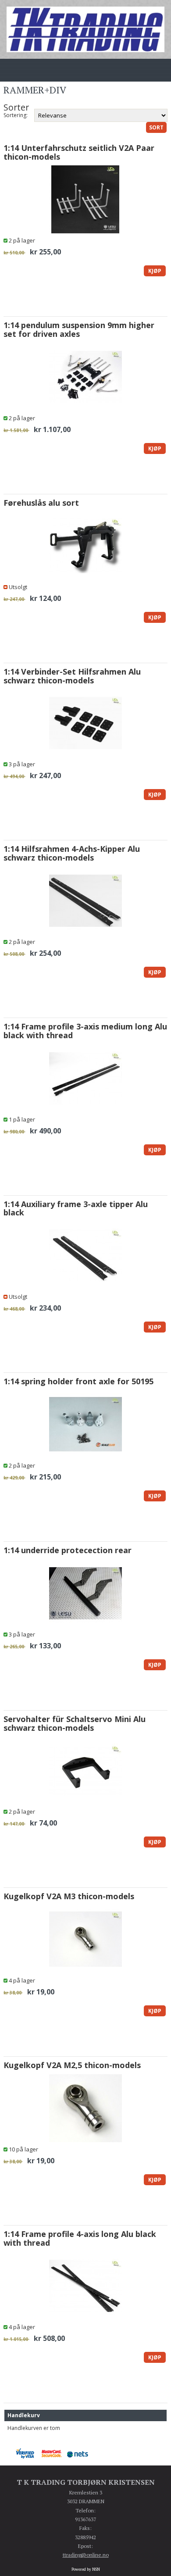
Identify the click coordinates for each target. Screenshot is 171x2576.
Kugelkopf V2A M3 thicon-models (69, 1896)
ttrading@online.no (86, 2555)
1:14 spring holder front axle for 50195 (78, 1381)
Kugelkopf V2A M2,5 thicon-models (72, 2065)
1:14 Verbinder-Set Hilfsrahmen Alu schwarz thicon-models (72, 676)
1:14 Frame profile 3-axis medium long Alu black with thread (85, 1031)
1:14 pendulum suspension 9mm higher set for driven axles (79, 329)
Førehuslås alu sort (41, 503)
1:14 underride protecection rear (68, 1550)
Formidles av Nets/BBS (80, 2454)
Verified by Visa (28, 2454)
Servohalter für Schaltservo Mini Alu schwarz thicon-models (75, 1723)
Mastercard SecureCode (54, 2454)
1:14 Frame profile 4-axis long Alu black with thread (80, 2238)
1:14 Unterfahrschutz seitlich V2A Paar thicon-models (79, 152)
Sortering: (16, 115)
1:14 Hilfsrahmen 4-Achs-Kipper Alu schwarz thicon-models (72, 853)
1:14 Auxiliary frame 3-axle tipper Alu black (76, 1208)
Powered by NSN (86, 2569)
